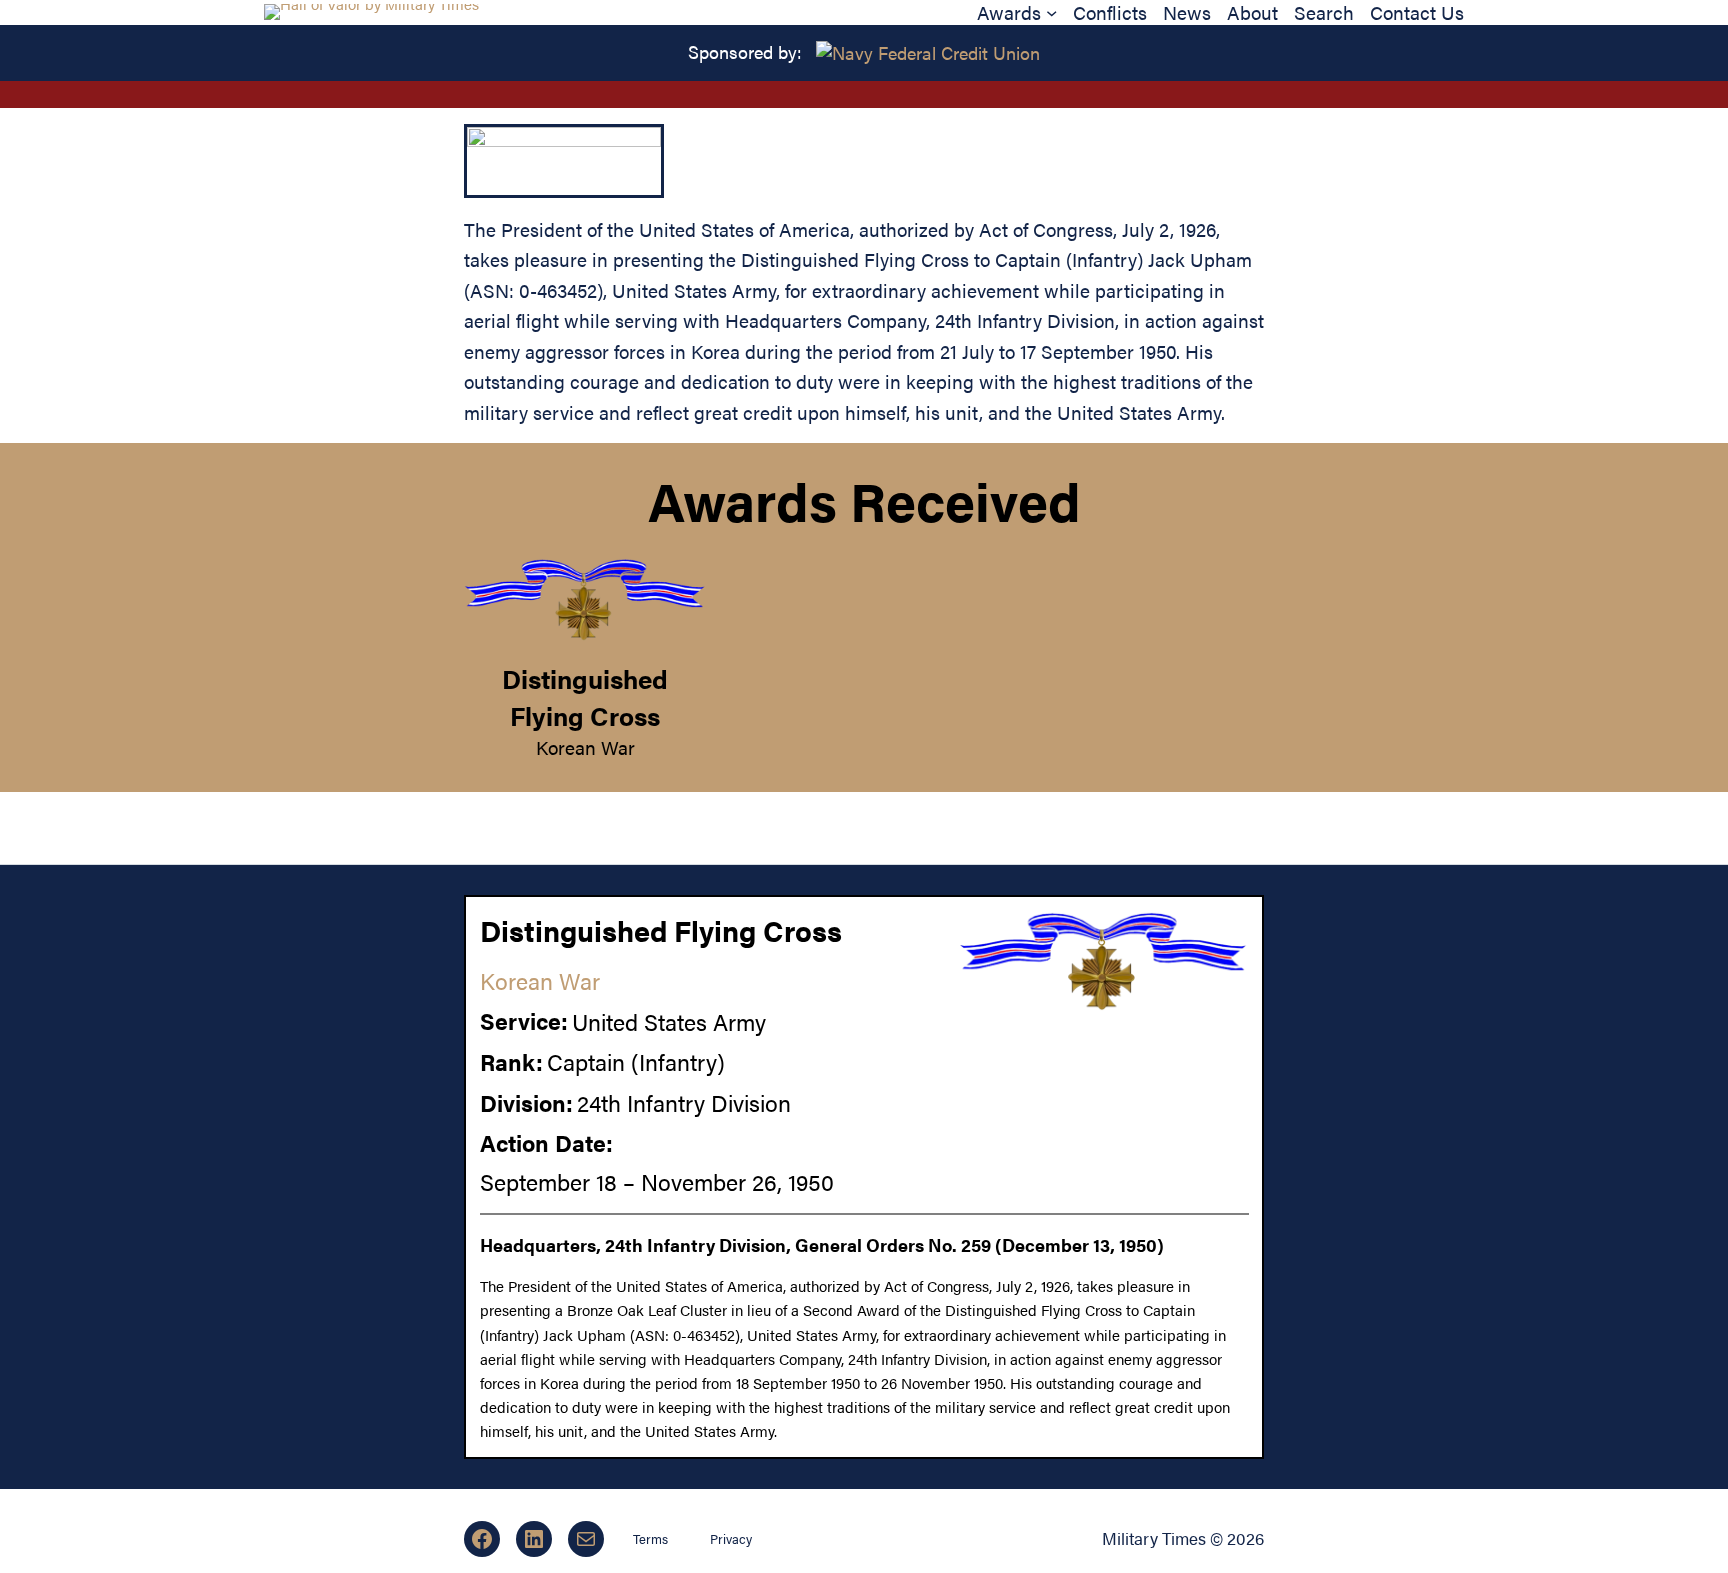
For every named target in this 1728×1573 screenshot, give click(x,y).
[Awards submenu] (1051, 12)
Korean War (585, 747)
